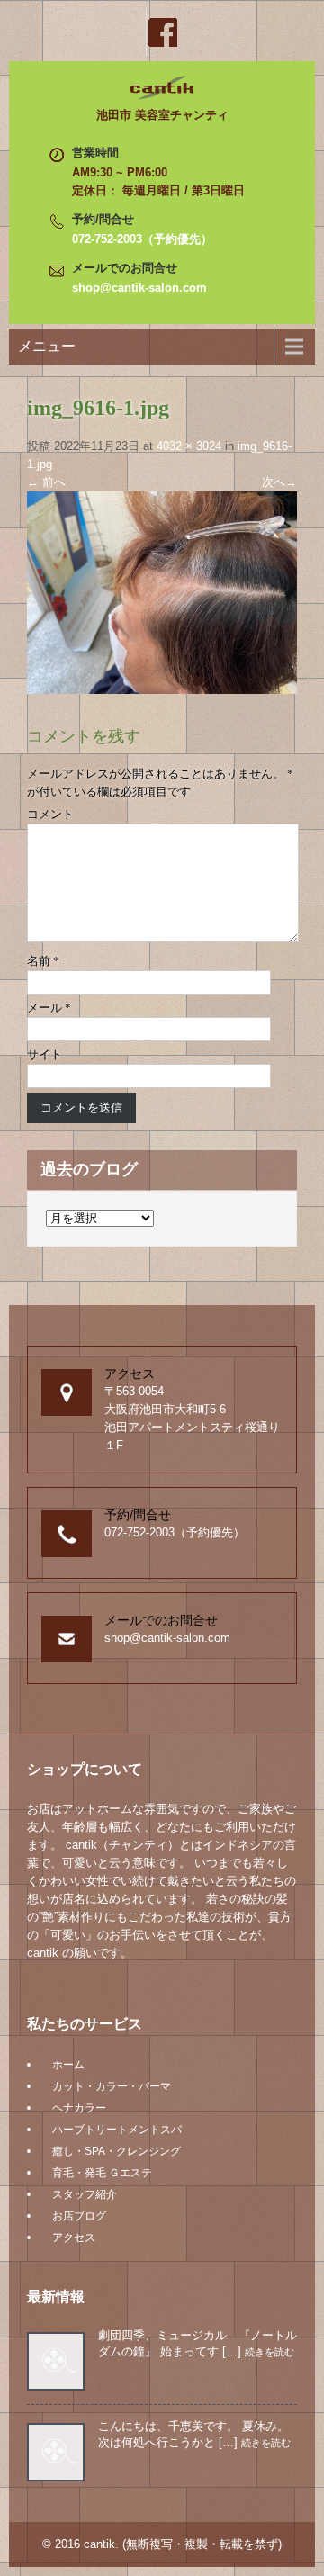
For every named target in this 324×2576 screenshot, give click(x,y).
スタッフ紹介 (85, 2194)
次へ (279, 482)
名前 (43, 961)
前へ (46, 482)
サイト (45, 1054)
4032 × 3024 (189, 446)
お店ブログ (79, 2216)
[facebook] (162, 32)
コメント (50, 814)
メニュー (47, 346)
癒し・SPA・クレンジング (117, 2151)
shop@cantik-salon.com (139, 288)
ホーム (68, 2065)
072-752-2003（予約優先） (142, 239)
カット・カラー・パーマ (112, 2086)
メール (49, 1008)
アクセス (74, 2238)
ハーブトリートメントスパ (117, 2130)
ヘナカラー (79, 2108)
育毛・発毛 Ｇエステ (102, 2173)
